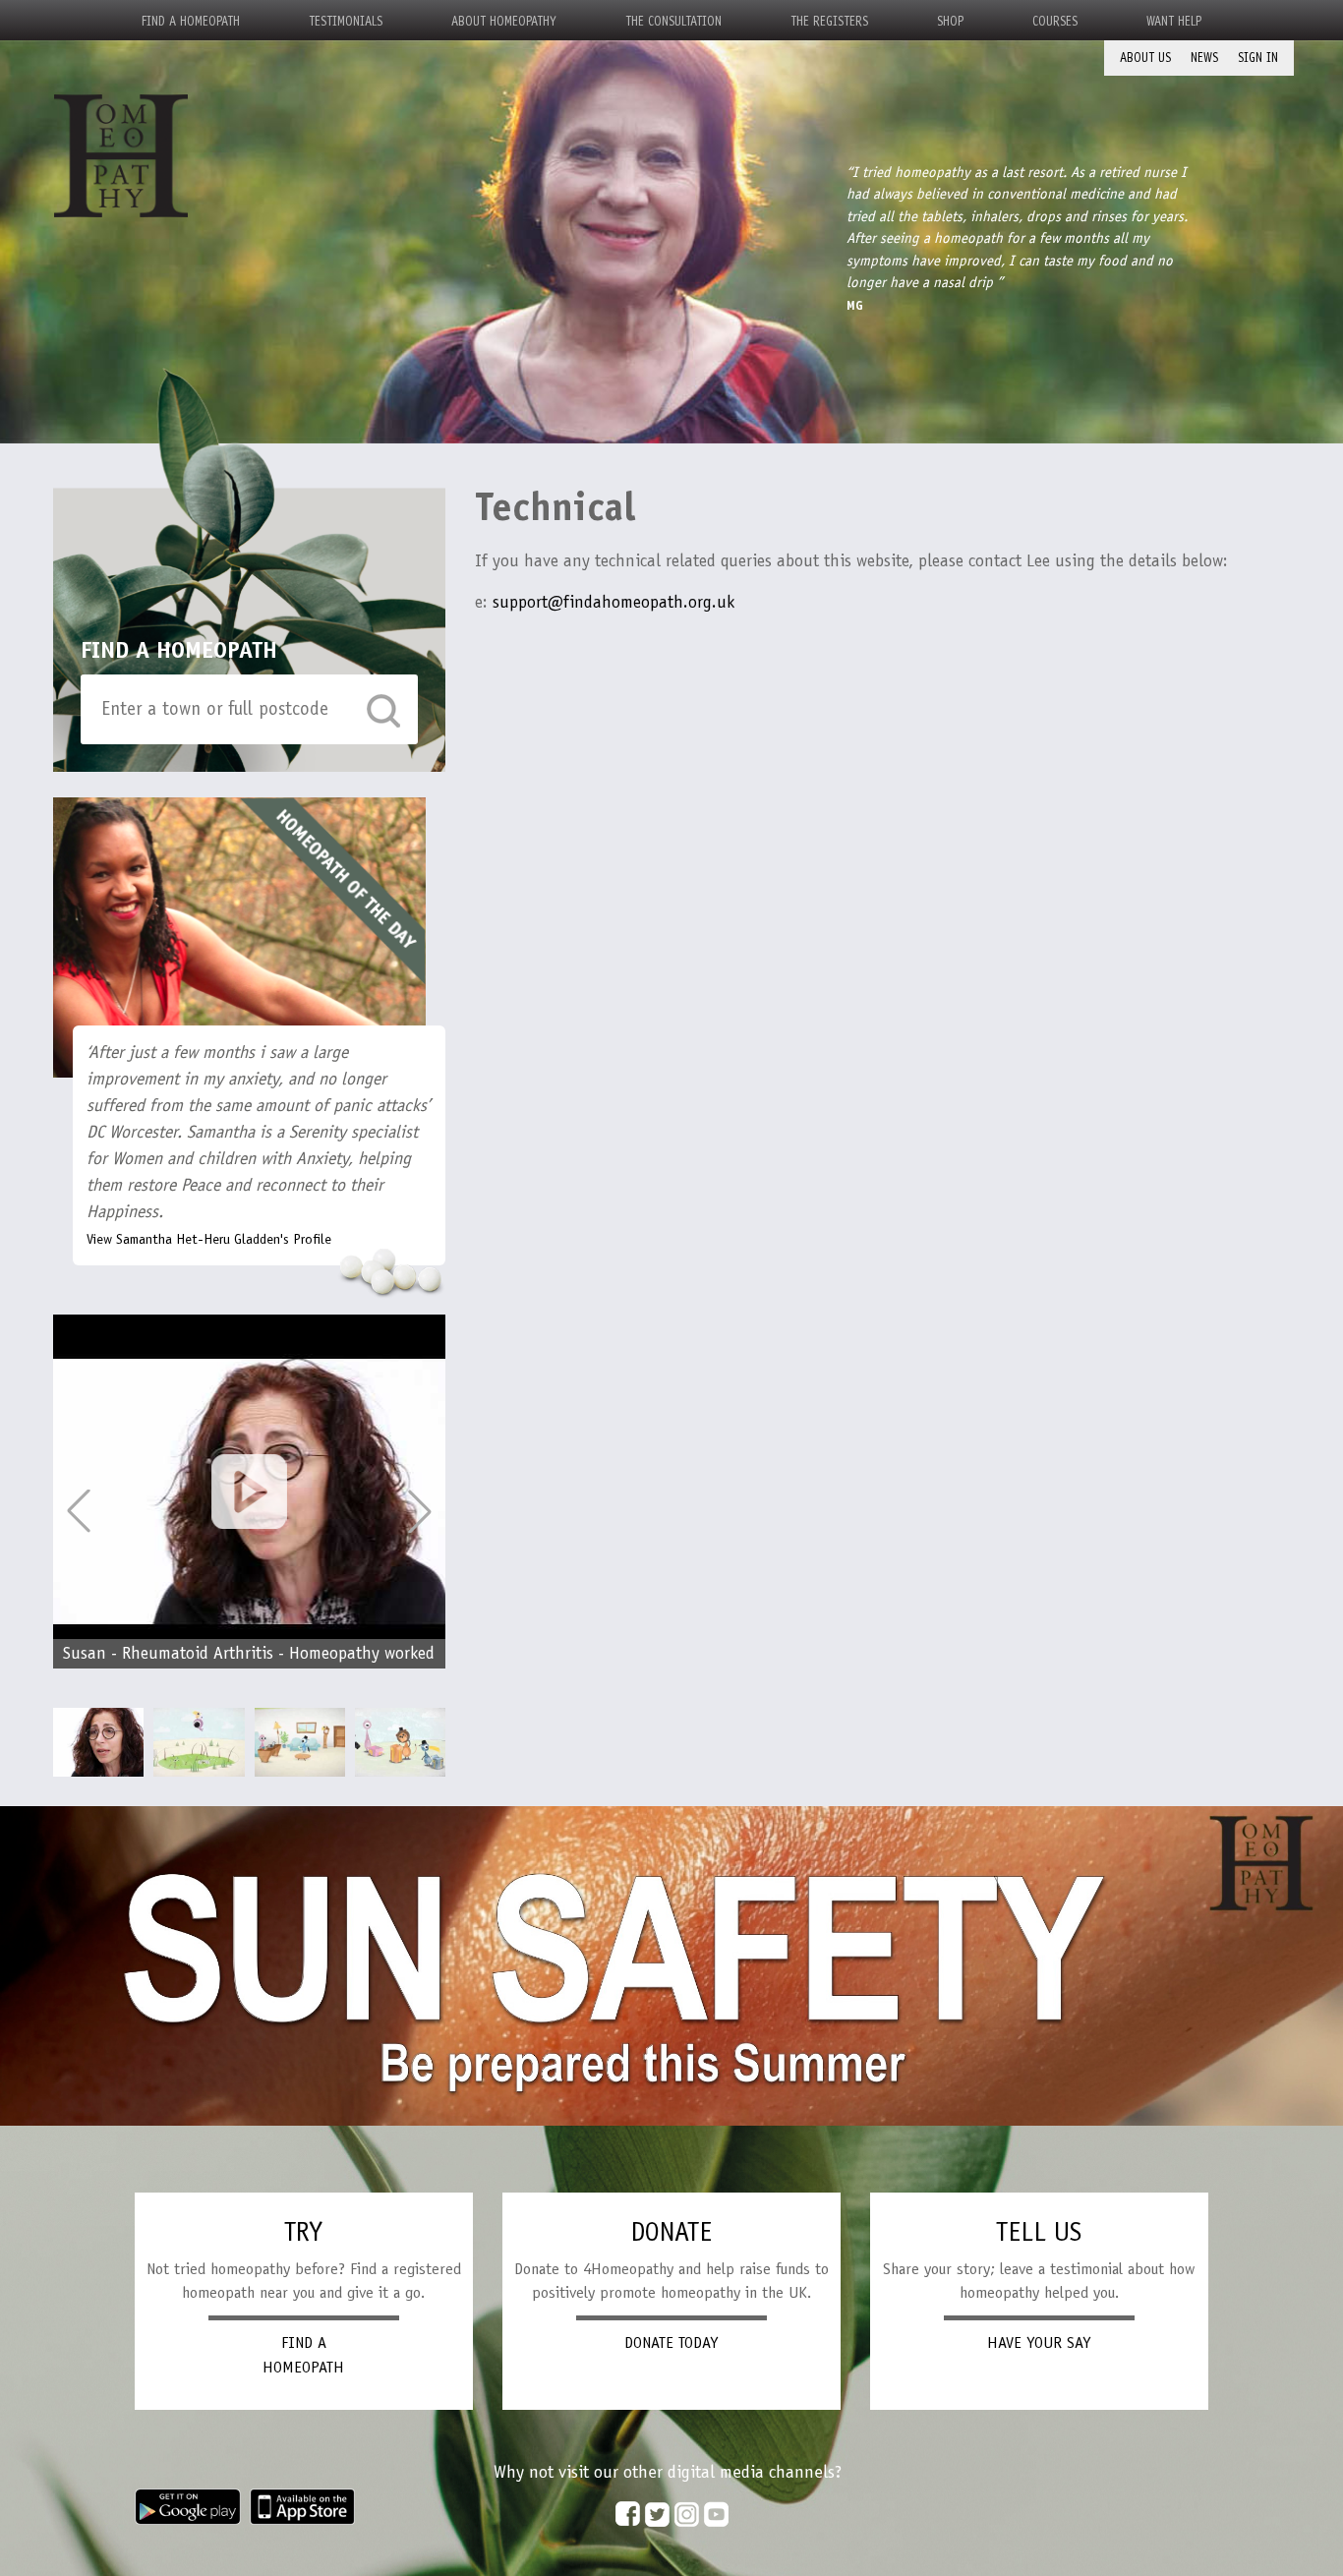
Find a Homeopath (191, 21)
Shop (950, 21)
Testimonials (346, 21)
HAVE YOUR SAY (1039, 2342)
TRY (303, 2232)
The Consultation (673, 21)
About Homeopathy (504, 21)
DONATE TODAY (671, 2342)
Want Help (1174, 21)
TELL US (1039, 2232)
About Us (1145, 58)
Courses (1055, 21)
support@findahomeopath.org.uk (613, 602)
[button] (420, 1511)
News (1204, 58)
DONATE (671, 2232)
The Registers (829, 21)
